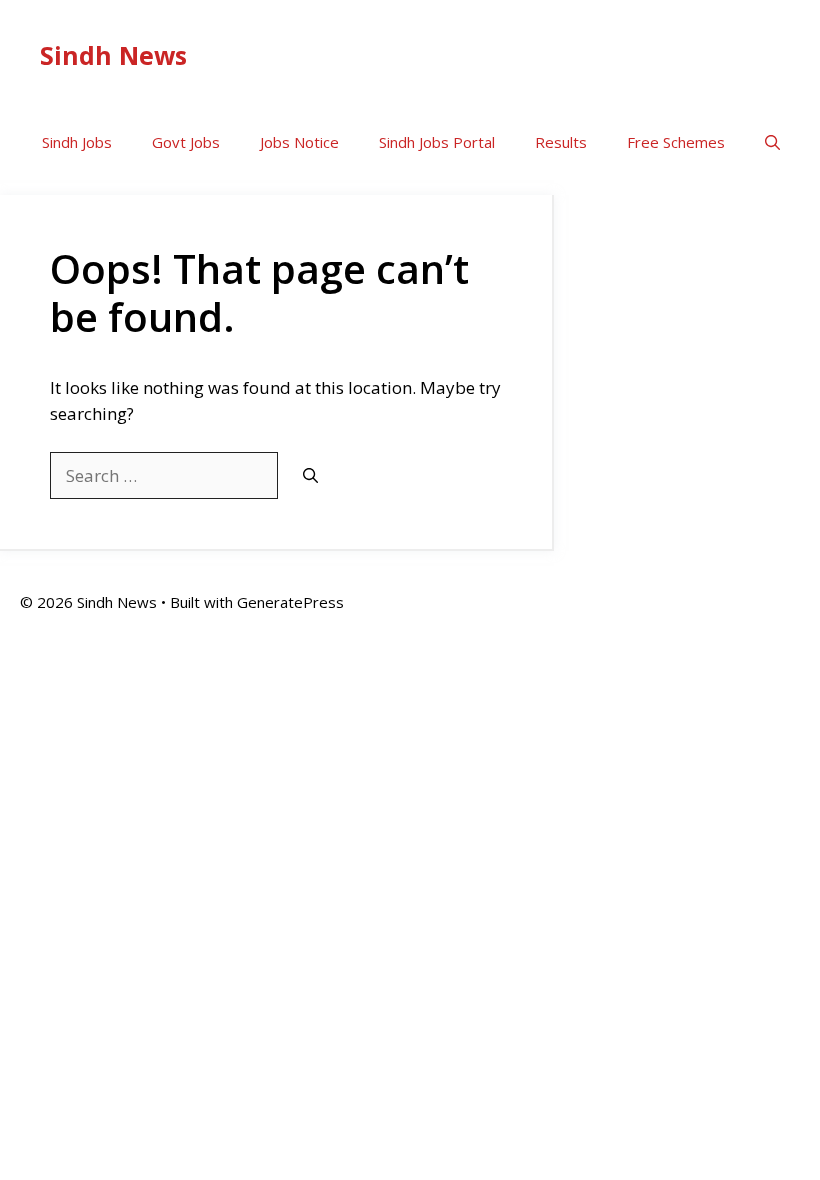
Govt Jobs (186, 142)
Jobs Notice (299, 142)
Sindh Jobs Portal (437, 142)
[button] (772, 142)
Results (561, 142)
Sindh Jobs (77, 142)
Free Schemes (676, 142)
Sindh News (113, 55)
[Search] (310, 476)
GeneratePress (290, 602)
